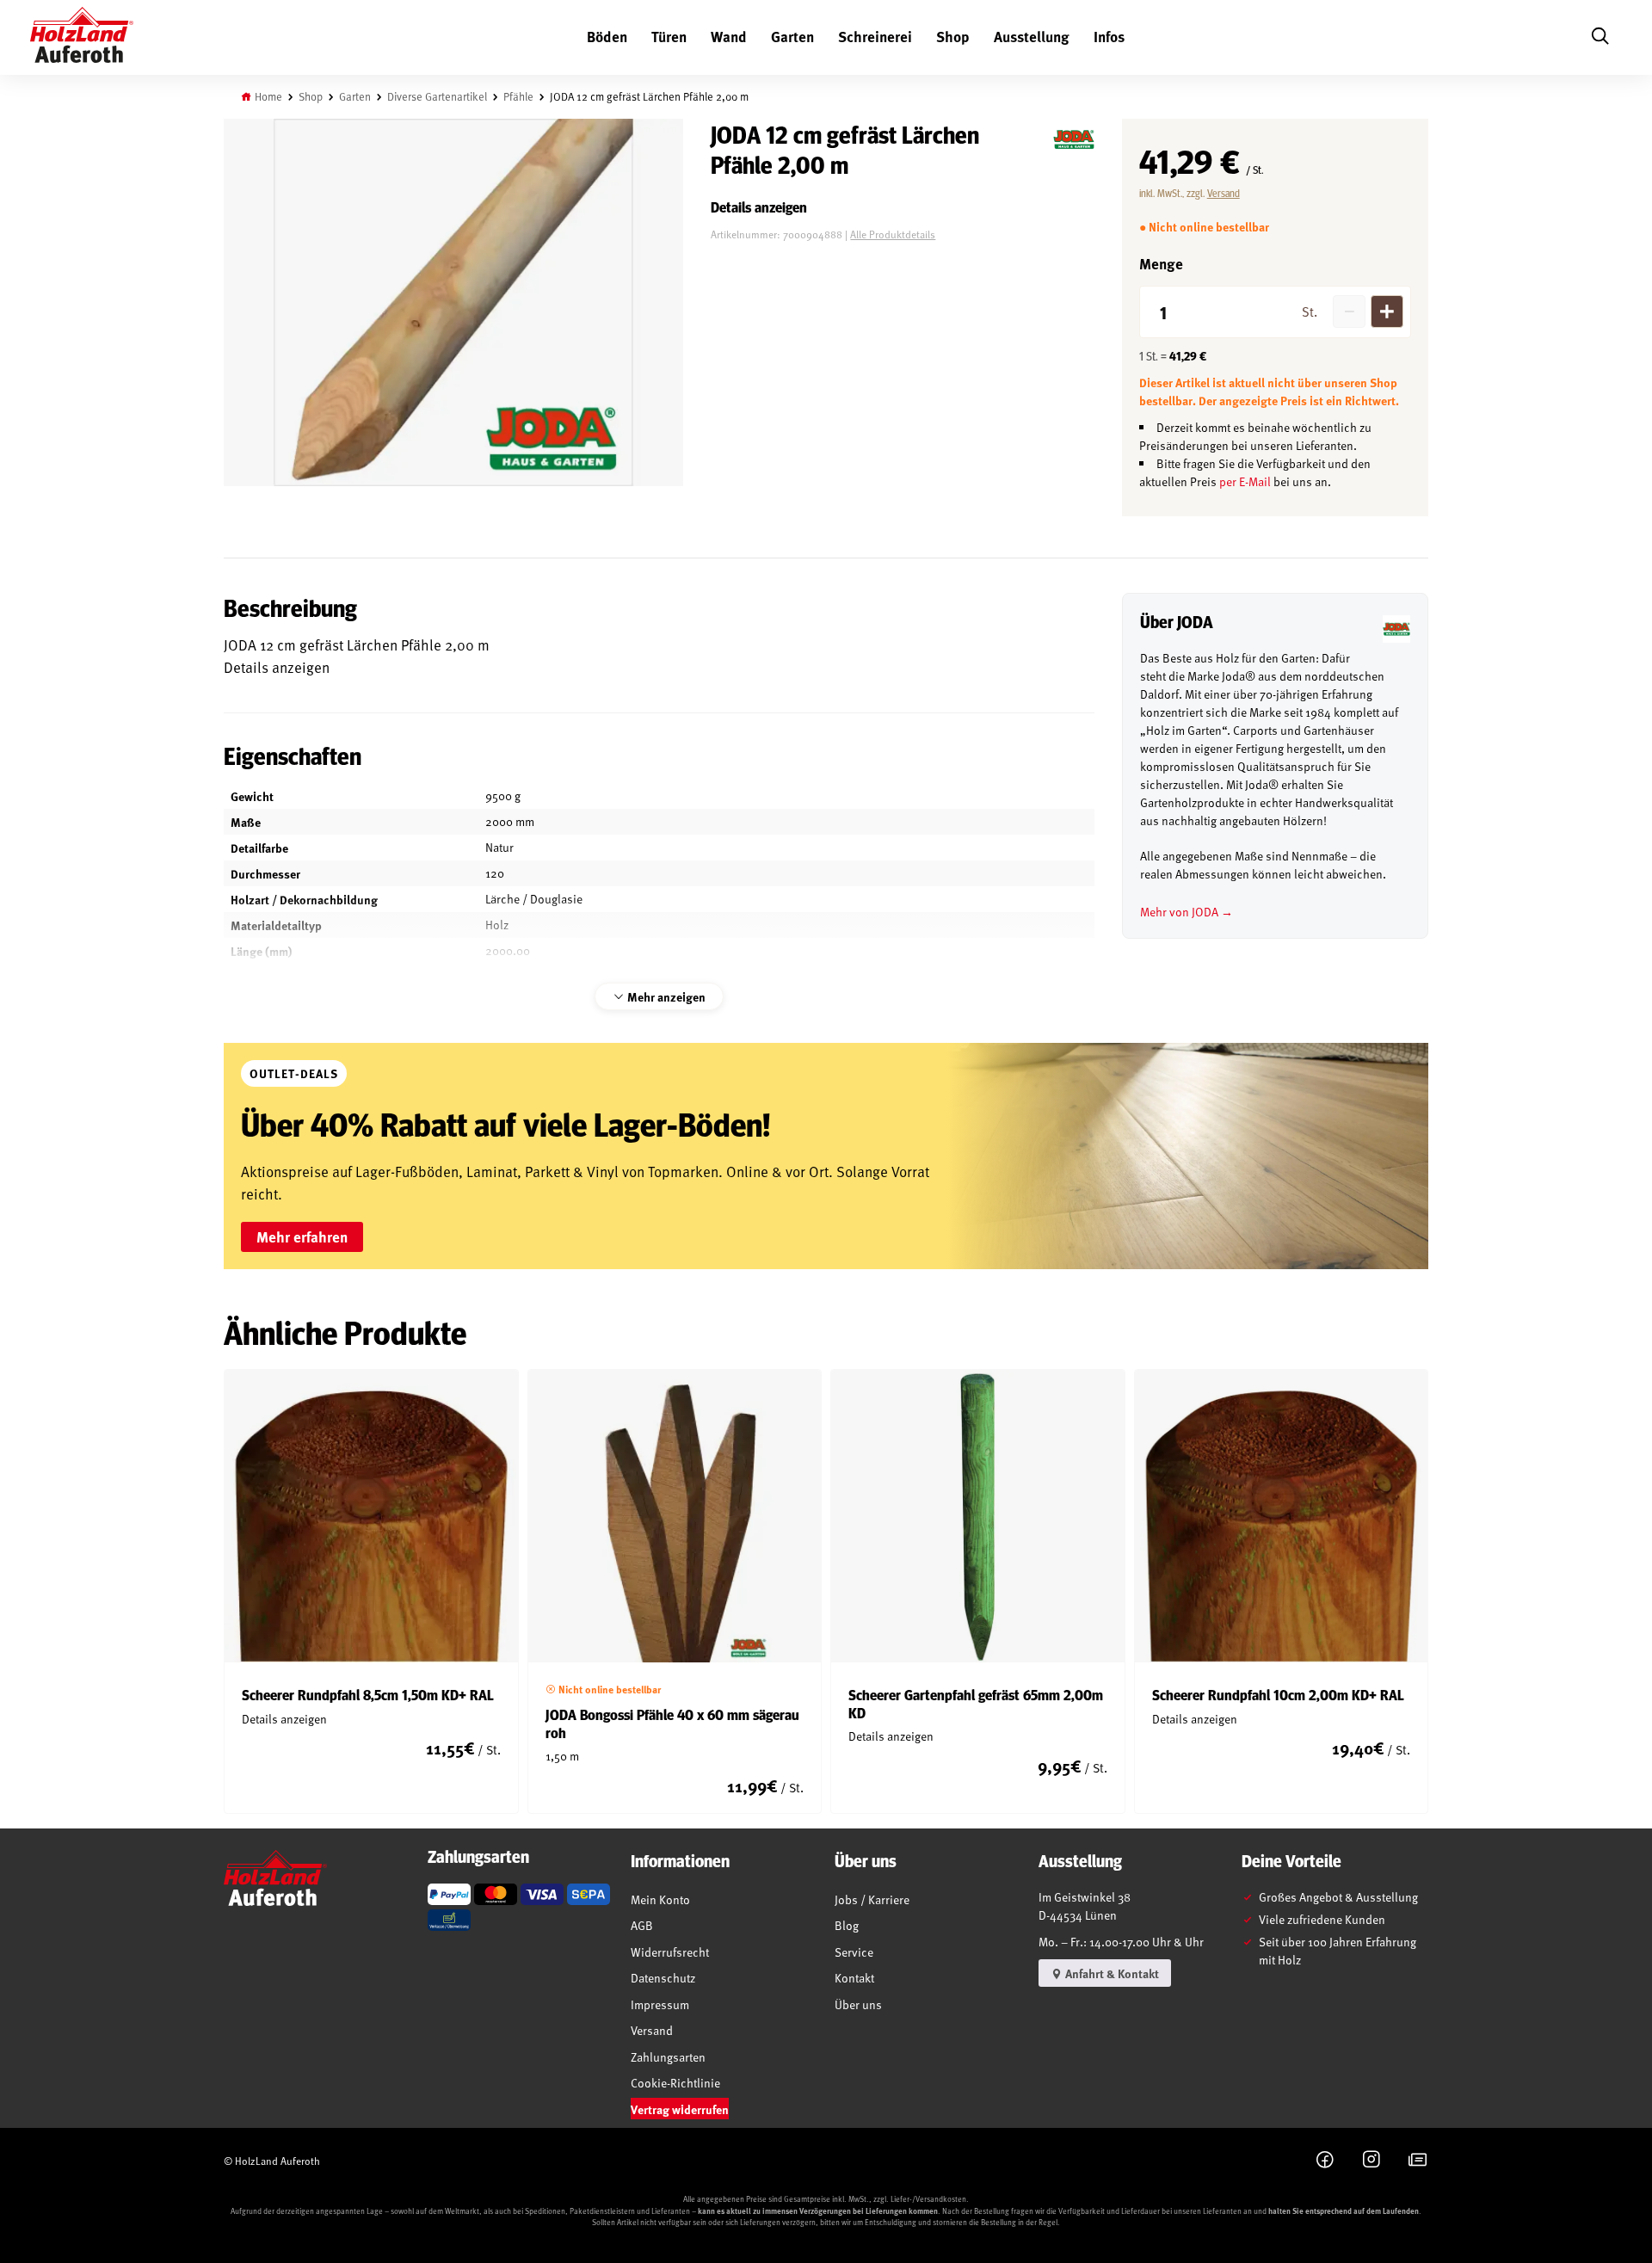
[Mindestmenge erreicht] (1349, 311)
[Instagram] (1372, 2161)
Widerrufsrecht (670, 1952)
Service (854, 1952)
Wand (729, 36)
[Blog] (1418, 2161)
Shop (953, 36)
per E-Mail (1245, 481)
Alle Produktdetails (893, 234)
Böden (607, 36)
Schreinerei (875, 36)
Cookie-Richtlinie (675, 2083)
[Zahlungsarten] (449, 1894)
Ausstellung (1032, 36)
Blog (847, 1925)
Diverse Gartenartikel (437, 96)
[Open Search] (1600, 37)
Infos (1109, 36)
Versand (1224, 193)
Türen (669, 36)
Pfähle (518, 96)
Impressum (660, 2004)
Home (268, 96)
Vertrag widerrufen (680, 2109)
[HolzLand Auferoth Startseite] (82, 38)
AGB (642, 1925)
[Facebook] (1325, 2161)
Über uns (858, 2004)
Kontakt (854, 1978)
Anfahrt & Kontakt (1111, 1973)
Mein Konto (660, 1899)
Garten (792, 36)
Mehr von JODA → (1187, 912)
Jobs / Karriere (872, 1899)
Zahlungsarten (668, 2057)
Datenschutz (663, 1978)
